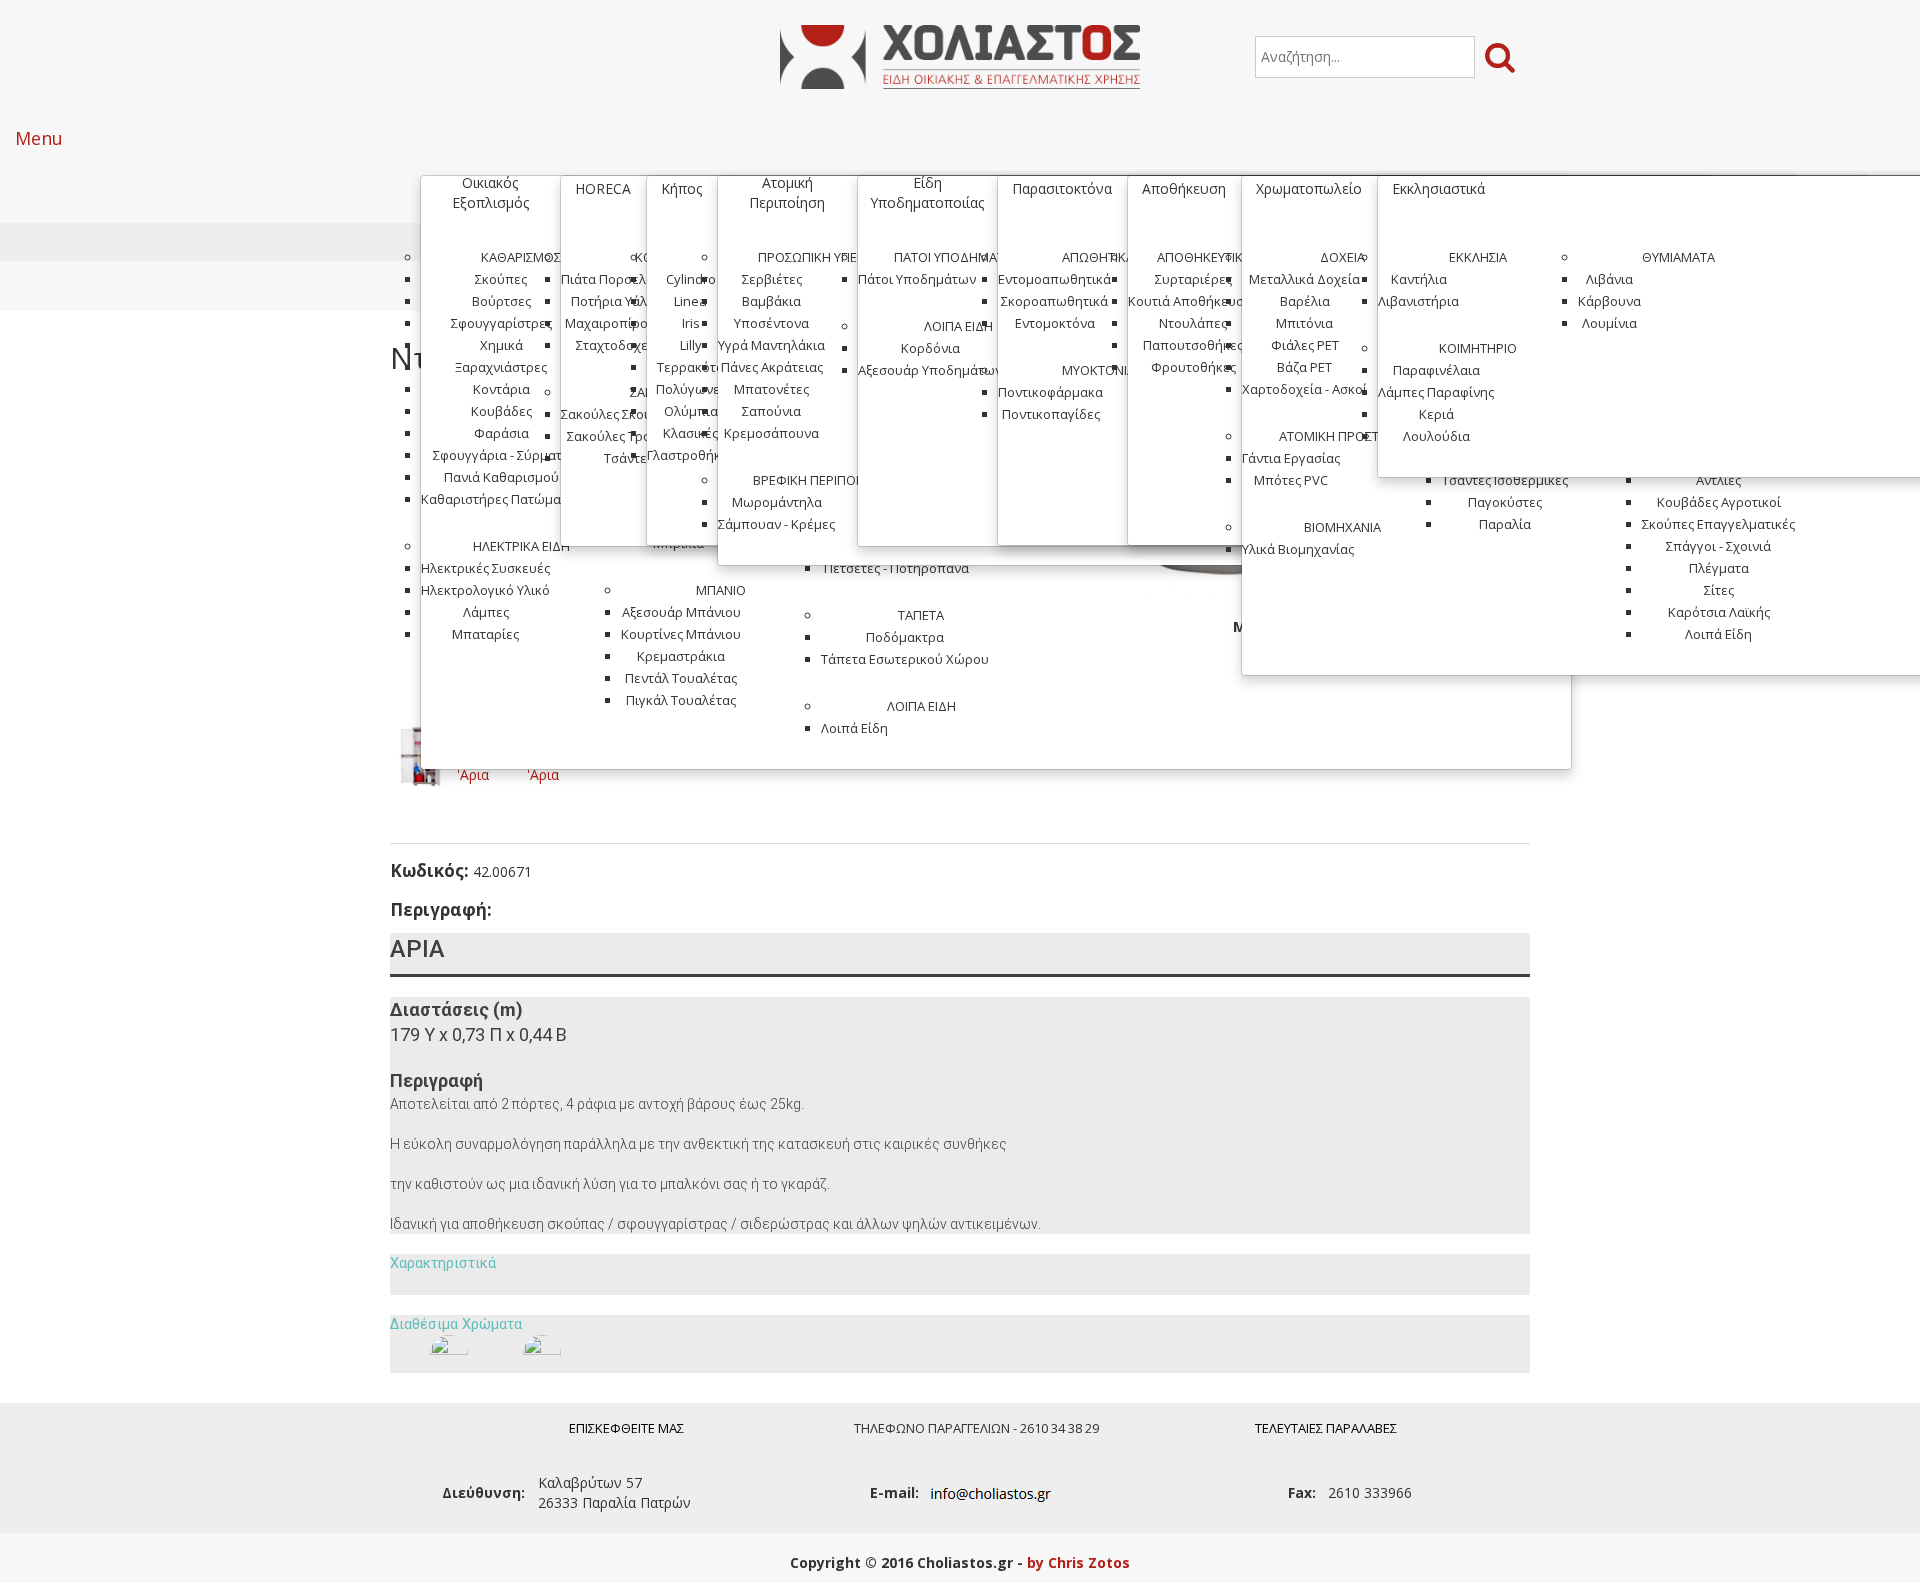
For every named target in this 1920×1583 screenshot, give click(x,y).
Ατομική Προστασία (1342, 436)
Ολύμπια (691, 411)
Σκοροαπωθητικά (1054, 301)
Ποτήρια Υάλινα (618, 301)
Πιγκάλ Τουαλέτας (681, 700)
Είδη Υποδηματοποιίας (927, 192)
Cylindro (691, 279)
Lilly (691, 345)
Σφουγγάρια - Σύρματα (501, 455)
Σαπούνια (771, 411)
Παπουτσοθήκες (1193, 345)
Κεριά (1436, 414)
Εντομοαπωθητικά (1054, 279)
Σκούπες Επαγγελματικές (1718, 524)
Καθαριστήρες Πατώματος (501, 499)
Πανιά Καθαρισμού (501, 477)
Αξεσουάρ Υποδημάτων (930, 370)
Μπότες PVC (1291, 480)
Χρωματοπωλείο (1309, 188)
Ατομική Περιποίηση (787, 192)
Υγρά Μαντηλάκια (771, 345)
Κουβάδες (501, 411)
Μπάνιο (721, 590)
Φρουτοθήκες (1193, 367)
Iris (691, 323)
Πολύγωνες (691, 389)
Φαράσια (501, 433)
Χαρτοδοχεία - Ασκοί (1304, 389)
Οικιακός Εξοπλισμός (490, 192)
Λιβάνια (1609, 279)
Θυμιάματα (1678, 257)
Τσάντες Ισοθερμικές (1505, 480)
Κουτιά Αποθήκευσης (1193, 301)
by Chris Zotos (1078, 1562)
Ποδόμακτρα (905, 637)
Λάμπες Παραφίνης (1436, 392)
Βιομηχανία (1342, 527)
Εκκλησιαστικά (1438, 188)
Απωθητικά (1098, 257)
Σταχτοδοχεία (618, 345)
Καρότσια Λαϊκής (1719, 612)
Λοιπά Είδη (921, 706)
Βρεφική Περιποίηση (818, 480)
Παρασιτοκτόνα (1062, 188)
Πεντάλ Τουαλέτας (681, 678)
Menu (39, 138)
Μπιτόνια (1304, 323)
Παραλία (1505, 524)
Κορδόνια (930, 348)
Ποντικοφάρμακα (1050, 392)
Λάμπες (486, 612)
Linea (690, 301)
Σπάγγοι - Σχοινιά (1718, 546)
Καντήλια (1419, 279)
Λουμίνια (1609, 323)
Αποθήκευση (1184, 188)
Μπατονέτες (771, 389)
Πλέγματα (1719, 568)
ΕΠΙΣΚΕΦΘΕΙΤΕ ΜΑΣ (626, 1428)
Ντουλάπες (1193, 323)
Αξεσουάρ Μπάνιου (681, 612)
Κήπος (681, 188)
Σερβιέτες (772, 279)
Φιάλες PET (1305, 345)
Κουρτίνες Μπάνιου (681, 634)
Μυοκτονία (1098, 370)
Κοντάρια (501, 389)
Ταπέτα (921, 615)
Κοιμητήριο (1478, 348)
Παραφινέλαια (1436, 370)
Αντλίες (1718, 480)
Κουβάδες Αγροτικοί (1719, 502)
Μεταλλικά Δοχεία (1304, 279)
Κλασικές (690, 433)
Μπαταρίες (485, 634)
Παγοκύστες (1505, 502)
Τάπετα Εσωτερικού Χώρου (905, 659)
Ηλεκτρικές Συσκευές (485, 568)
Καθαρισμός (521, 257)
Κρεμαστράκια (681, 656)
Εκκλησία (1478, 257)
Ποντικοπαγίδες (1051, 414)
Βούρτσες (501, 301)
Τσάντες (628, 458)
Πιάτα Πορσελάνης (618, 279)
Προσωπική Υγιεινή (818, 257)
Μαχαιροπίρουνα (618, 323)
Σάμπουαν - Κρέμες (776, 524)
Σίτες (1719, 590)
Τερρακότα (690, 367)
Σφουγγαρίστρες (501, 323)
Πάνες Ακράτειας (772, 367)
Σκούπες (501, 279)
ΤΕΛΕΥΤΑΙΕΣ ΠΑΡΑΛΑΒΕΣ (1326, 1428)
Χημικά (501, 345)
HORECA (603, 188)
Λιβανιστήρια (1418, 301)
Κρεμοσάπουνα (771, 433)
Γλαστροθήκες (690, 455)
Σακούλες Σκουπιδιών (628, 414)
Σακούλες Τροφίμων (628, 436)
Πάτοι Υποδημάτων (958, 257)
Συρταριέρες (1193, 279)
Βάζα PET (1304, 367)
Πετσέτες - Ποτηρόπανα (896, 568)
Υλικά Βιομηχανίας (1298, 549)
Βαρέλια (1305, 301)
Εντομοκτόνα (1055, 323)
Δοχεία (1342, 257)
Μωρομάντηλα (777, 502)
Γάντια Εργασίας (1291, 458)
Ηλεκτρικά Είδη (521, 546)
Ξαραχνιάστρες (501, 367)
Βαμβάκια (771, 301)
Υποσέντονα (771, 323)
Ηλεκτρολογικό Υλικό (485, 590)
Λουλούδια (1436, 436)
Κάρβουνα (1609, 301)
